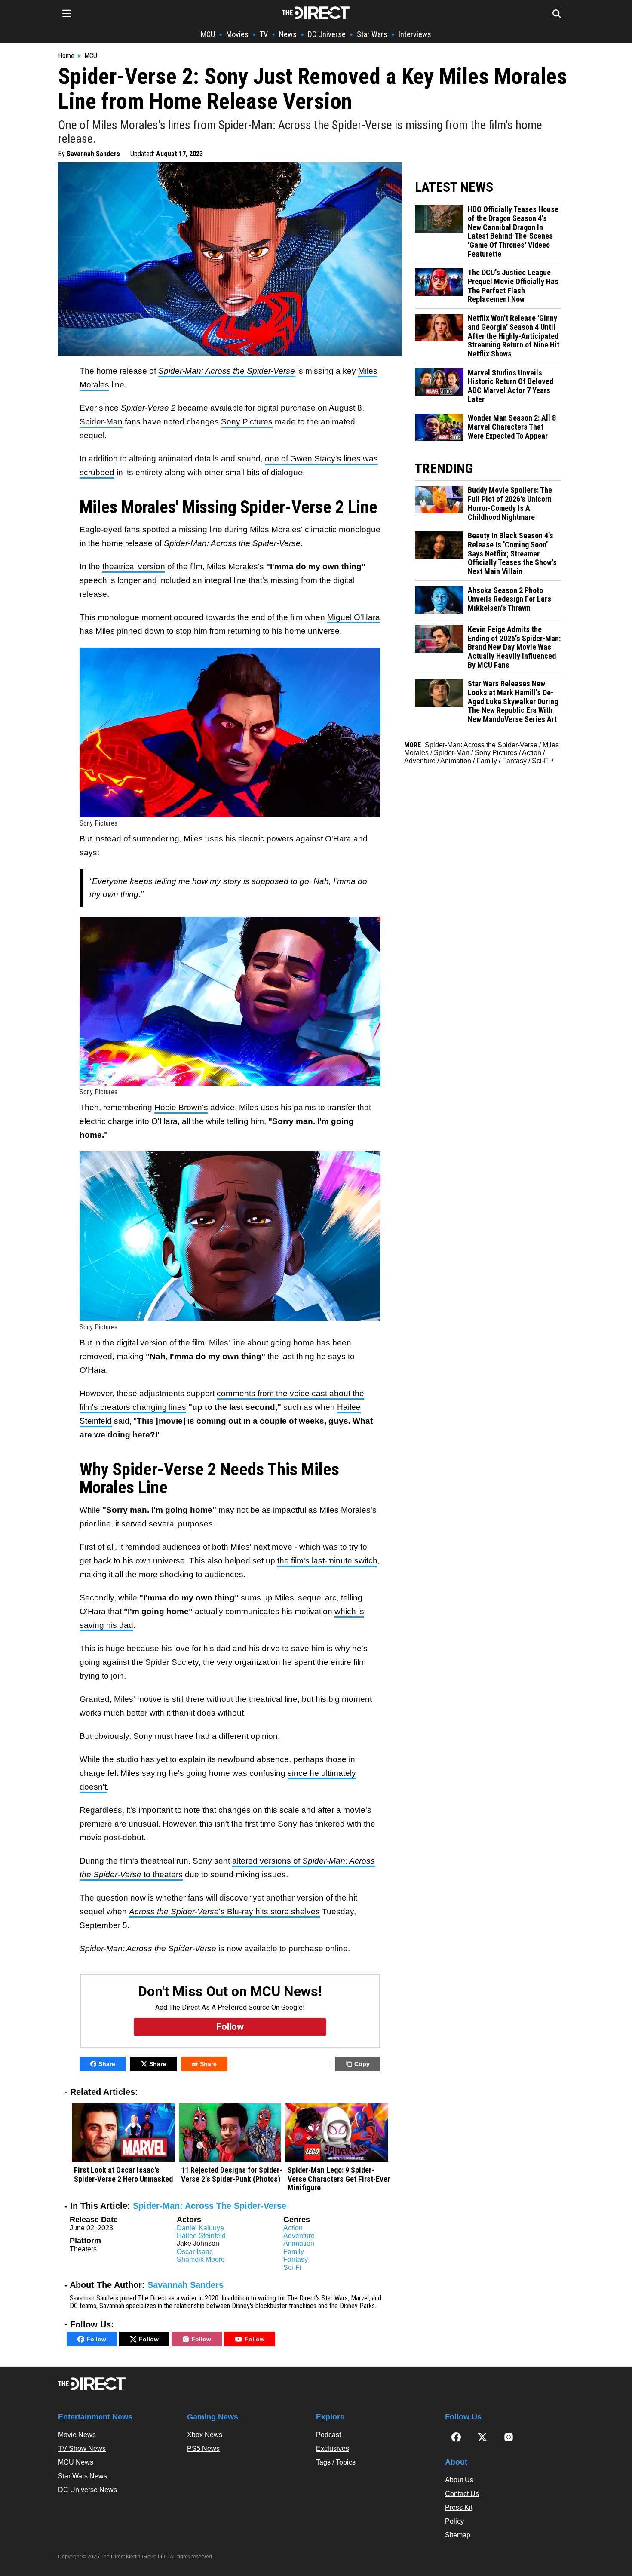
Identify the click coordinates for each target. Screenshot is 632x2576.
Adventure (299, 2236)
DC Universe (327, 34)
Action (293, 2228)
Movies (237, 34)
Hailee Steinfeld (201, 2236)
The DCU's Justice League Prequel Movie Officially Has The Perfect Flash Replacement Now (513, 286)
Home (66, 56)
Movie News (77, 2435)
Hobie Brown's (181, 1107)
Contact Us (462, 2494)
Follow (96, 2339)
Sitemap (458, 2535)
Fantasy (296, 2259)
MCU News (76, 2462)
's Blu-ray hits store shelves (224, 1911)
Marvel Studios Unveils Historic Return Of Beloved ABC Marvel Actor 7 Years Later (511, 386)
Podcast (328, 2435)
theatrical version (134, 566)
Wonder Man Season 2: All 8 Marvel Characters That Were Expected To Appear (512, 427)
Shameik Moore (201, 2259)
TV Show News (82, 2449)
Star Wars (372, 34)
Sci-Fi (292, 2267)
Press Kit (459, 2507)
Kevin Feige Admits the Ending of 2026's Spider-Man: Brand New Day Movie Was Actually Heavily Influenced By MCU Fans (514, 647)
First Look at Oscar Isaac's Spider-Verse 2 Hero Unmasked (123, 2175)
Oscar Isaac (195, 2252)
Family (294, 2252)
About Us (459, 2480)
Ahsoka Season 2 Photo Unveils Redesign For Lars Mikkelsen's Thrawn (509, 599)
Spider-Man (101, 422)
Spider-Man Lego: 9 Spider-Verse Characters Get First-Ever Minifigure (339, 2179)
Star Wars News (83, 2476)
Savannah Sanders (93, 154)
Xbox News (205, 2435)
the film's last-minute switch (327, 1561)
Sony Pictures (247, 422)
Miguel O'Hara (354, 617)
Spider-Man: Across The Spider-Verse (210, 2206)
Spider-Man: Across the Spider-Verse (481, 745)
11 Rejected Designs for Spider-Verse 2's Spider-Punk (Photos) (232, 2175)
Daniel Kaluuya (200, 2228)
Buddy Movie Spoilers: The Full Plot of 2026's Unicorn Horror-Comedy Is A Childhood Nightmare (510, 504)
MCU (208, 34)
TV (264, 34)
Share (107, 2064)
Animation (299, 2243)
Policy (454, 2521)
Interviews (415, 34)
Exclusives (333, 2449)
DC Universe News (87, 2490)
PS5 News (203, 2449)
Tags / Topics (336, 2462)
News (288, 34)
